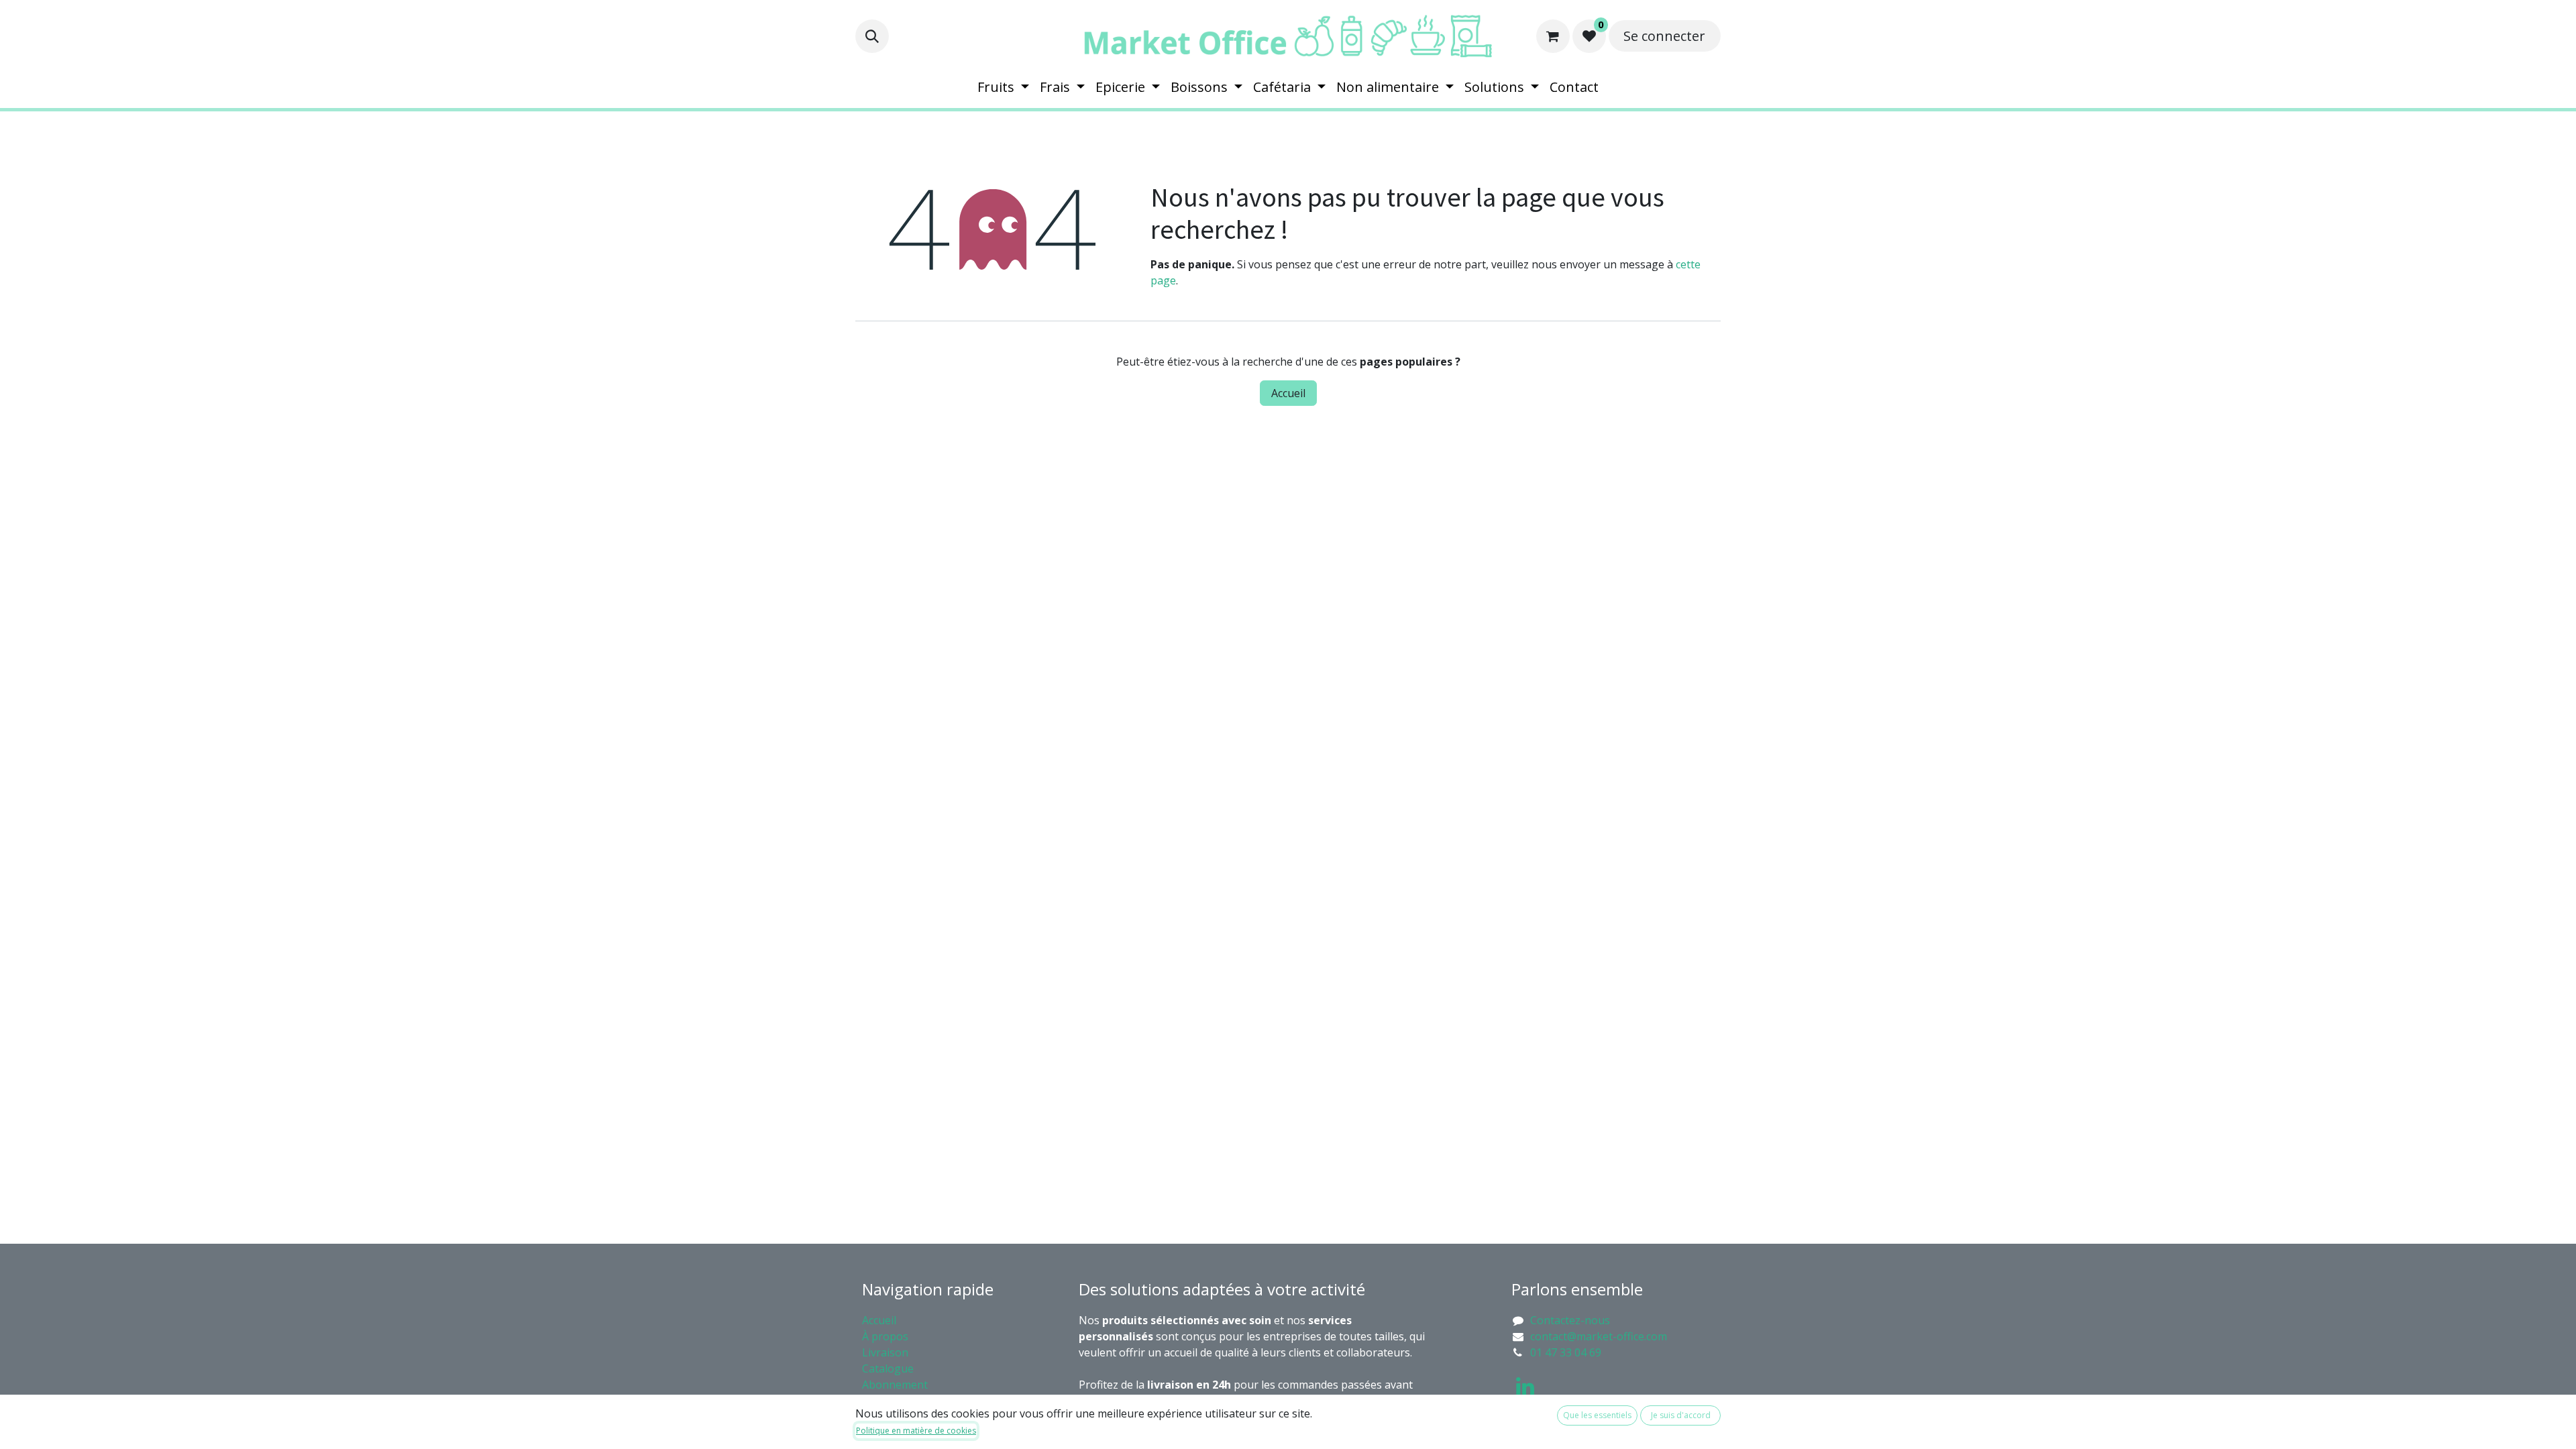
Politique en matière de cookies (916, 1431)
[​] (1525, 1387)
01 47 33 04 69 (1566, 1352)
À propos (887, 1336)
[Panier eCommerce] (1553, 36)
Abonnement (896, 1385)
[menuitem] (1003, 87)
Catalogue (888, 1368)
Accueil (1288, 393)
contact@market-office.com (1599, 1336)
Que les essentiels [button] (1597, 1415)
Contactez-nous (1570, 1320)
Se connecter (1664, 36)
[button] (872, 36)
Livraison (885, 1352)
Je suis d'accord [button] (1681, 1415)
